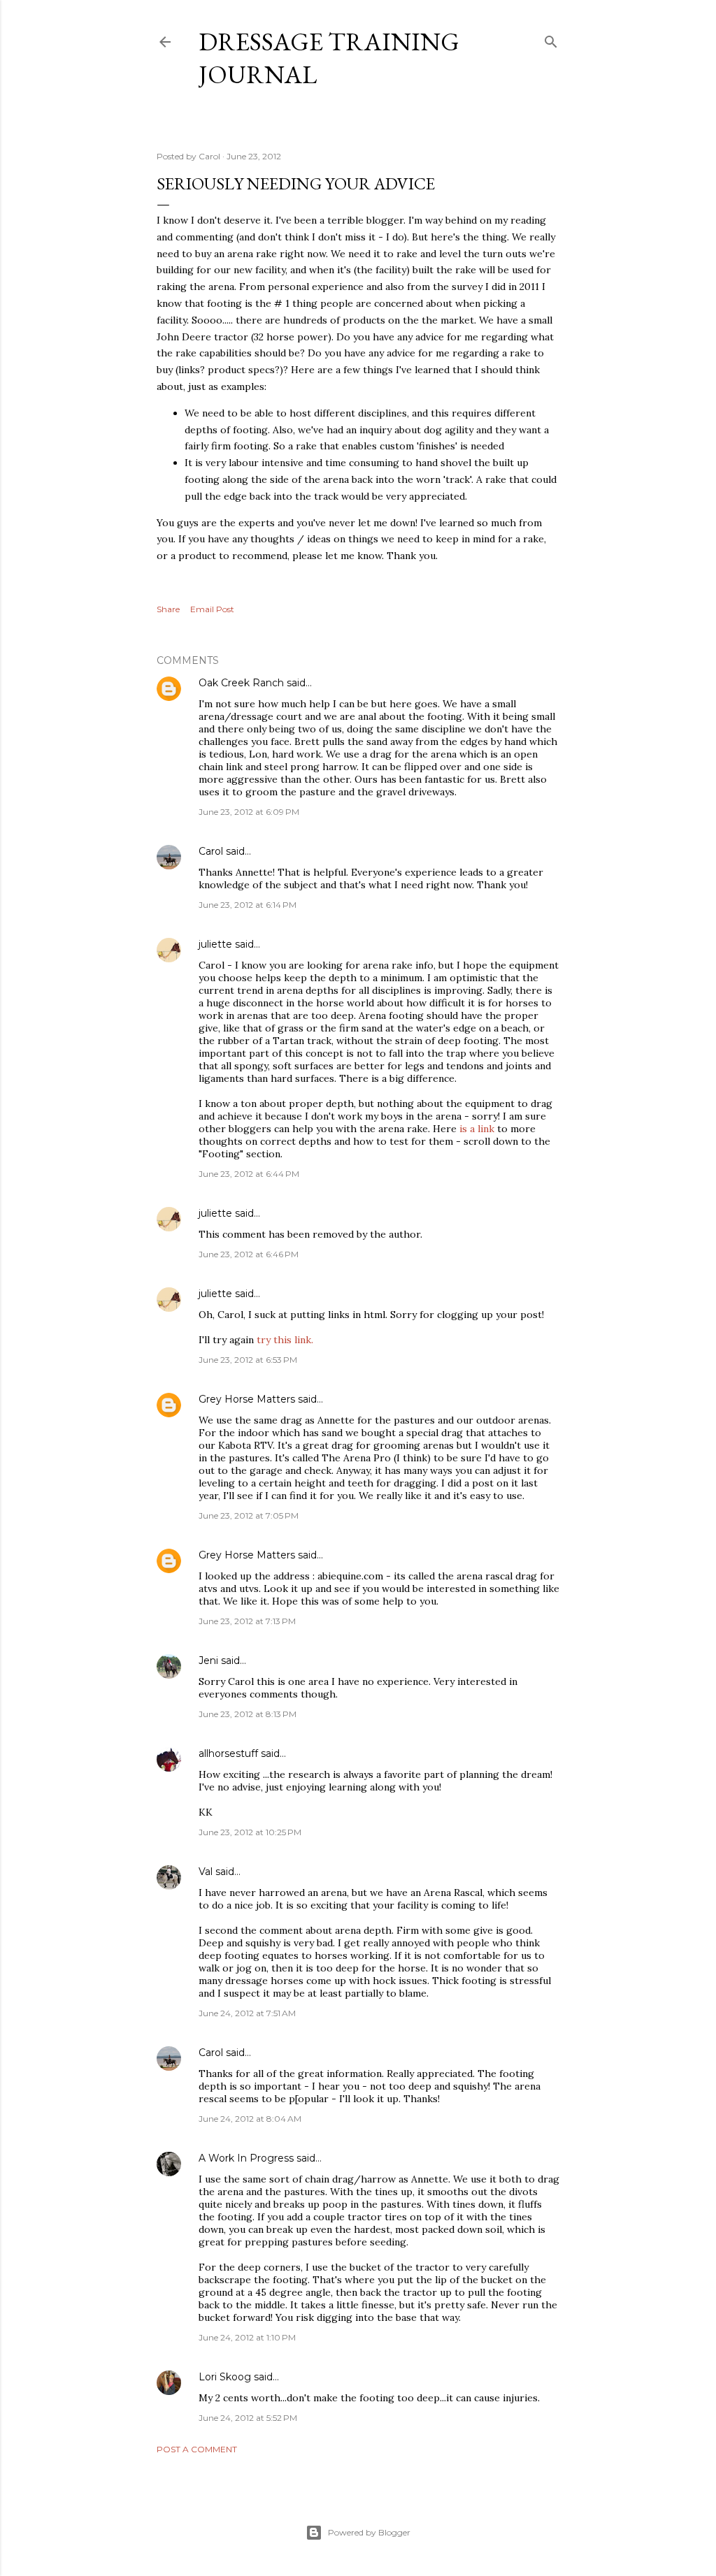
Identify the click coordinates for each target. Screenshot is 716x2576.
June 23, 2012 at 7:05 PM (249, 1515)
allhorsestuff (228, 1753)
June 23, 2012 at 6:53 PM (248, 1360)
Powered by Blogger (369, 2532)
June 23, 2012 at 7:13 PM (247, 1621)
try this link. (285, 1340)
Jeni (208, 1660)
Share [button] (168, 609)
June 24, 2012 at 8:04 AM (250, 2119)
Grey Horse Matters (247, 1399)
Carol (211, 851)
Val (206, 1872)
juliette (215, 944)
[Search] (551, 39)
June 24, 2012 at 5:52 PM (248, 2418)
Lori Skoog (225, 2377)
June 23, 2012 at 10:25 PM (250, 1832)
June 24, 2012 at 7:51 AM (247, 2013)
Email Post (212, 609)
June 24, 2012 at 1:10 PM (247, 2337)
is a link (477, 1129)
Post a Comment (197, 2449)
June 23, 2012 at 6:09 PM (249, 812)
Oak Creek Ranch (241, 683)
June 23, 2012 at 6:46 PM (249, 1254)
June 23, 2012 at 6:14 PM (248, 905)
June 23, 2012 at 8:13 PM (248, 1714)
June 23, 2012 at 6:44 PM (249, 1174)
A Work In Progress (246, 2158)
